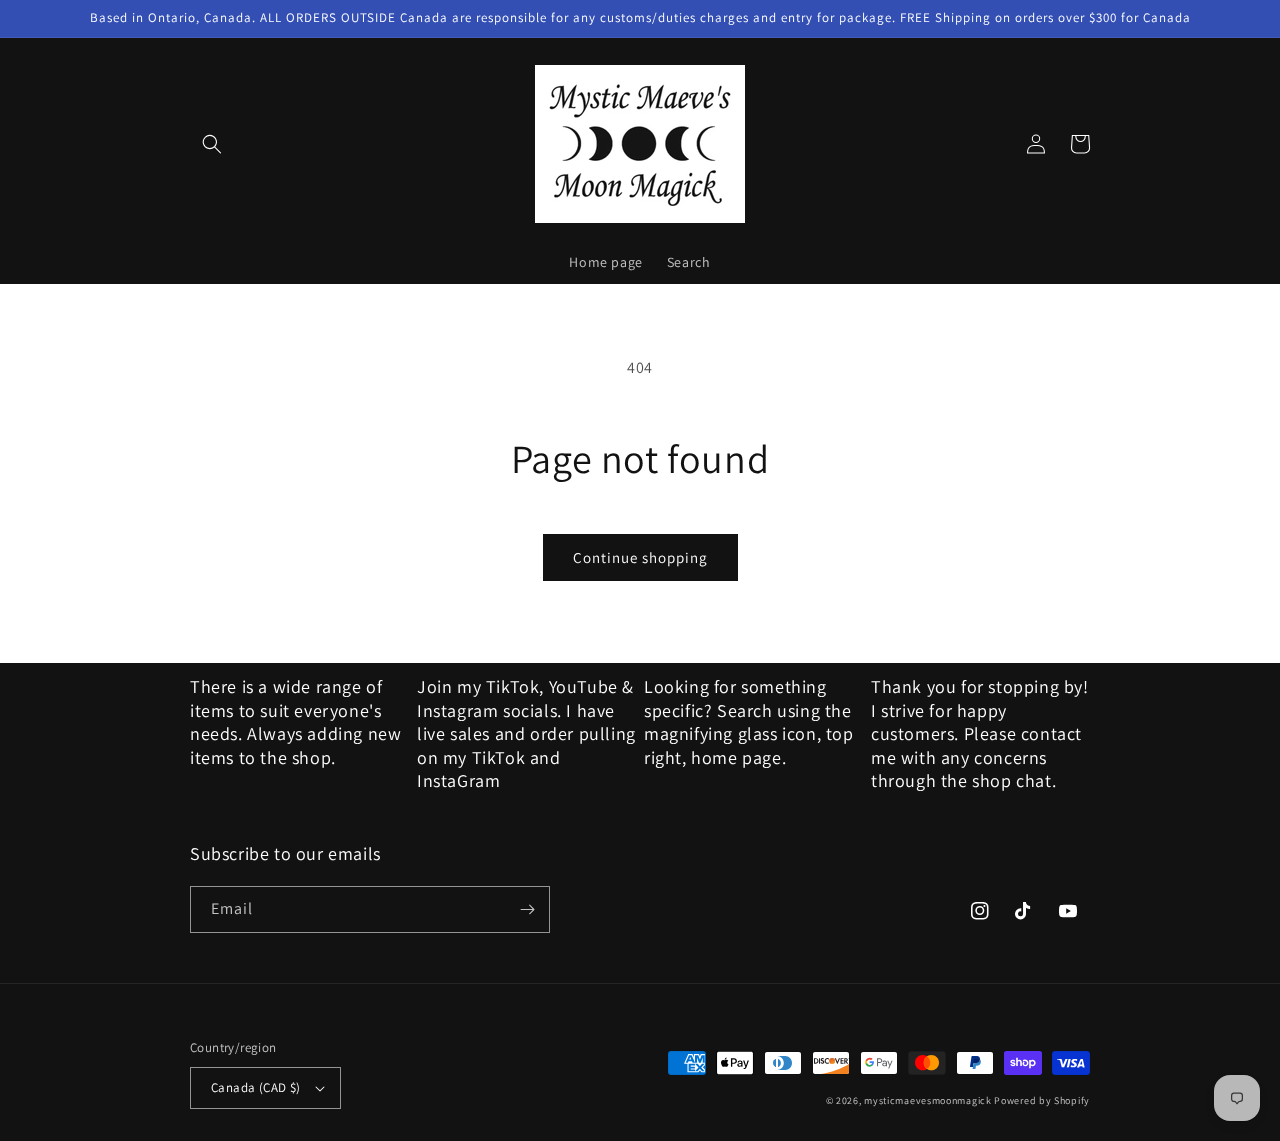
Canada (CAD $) (256, 1087)
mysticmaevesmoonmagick (927, 1100)
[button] (212, 144)
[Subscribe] (527, 909)
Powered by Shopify (1042, 1100)
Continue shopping (640, 557)
